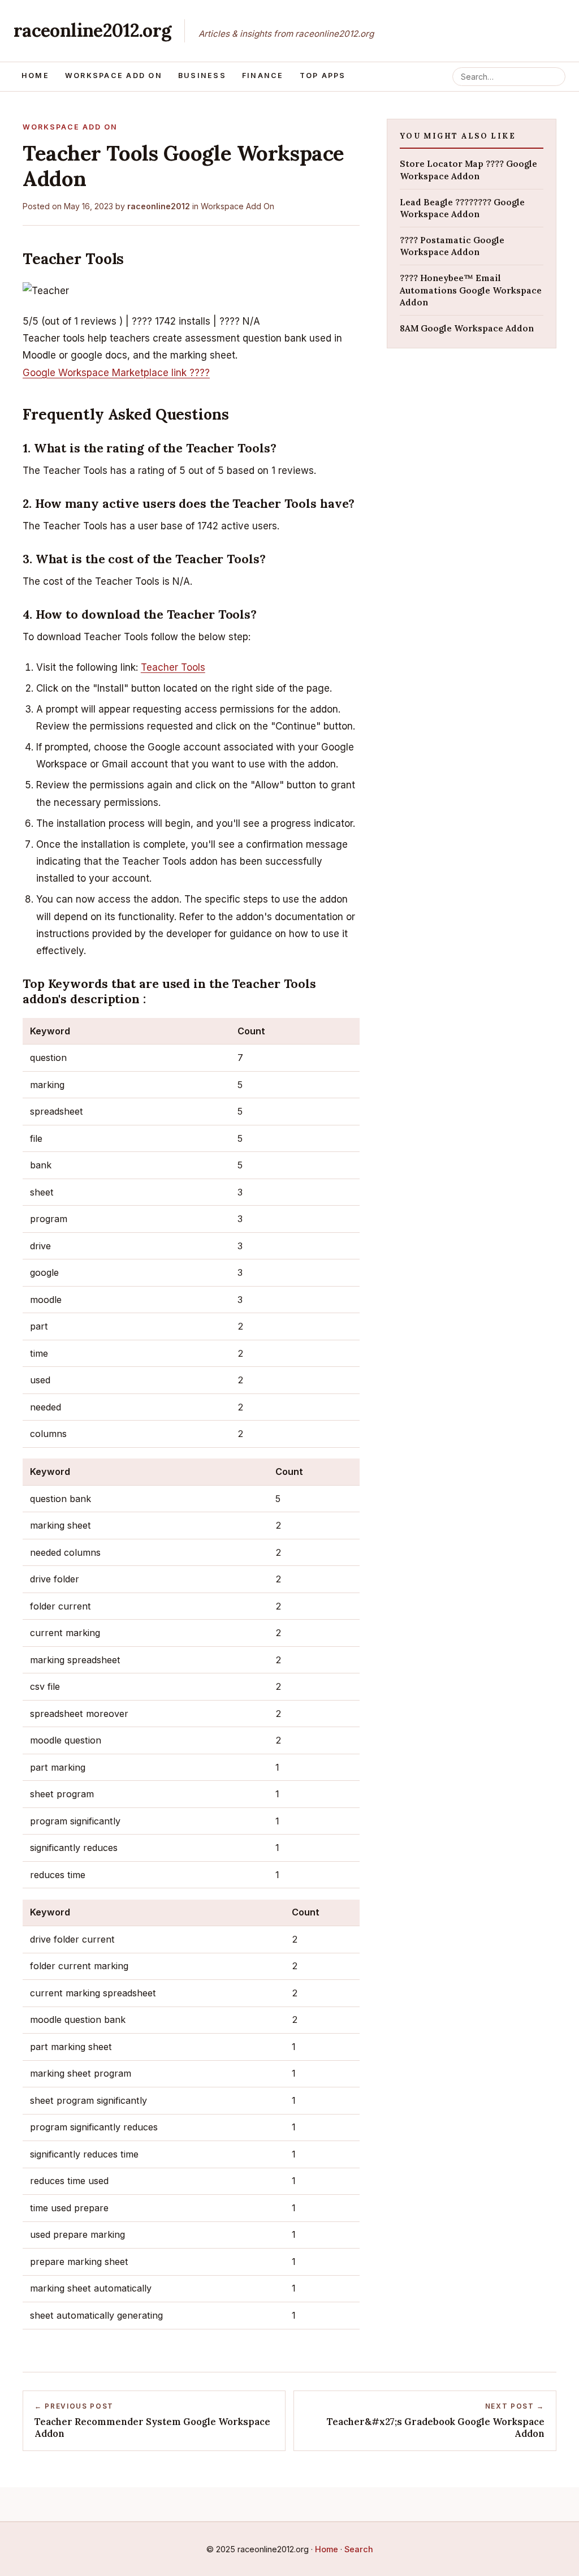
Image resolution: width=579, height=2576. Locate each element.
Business (202, 75)
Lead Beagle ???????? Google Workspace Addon (462, 208)
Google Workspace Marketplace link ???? (116, 373)
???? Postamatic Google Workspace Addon (452, 246)
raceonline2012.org (92, 30)
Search (359, 2549)
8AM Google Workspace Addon (467, 328)
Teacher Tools (173, 667)
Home (35, 75)
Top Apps (323, 75)
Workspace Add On (114, 75)
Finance (263, 75)
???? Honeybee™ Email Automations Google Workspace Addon (471, 290)
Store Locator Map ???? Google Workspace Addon (468, 170)
